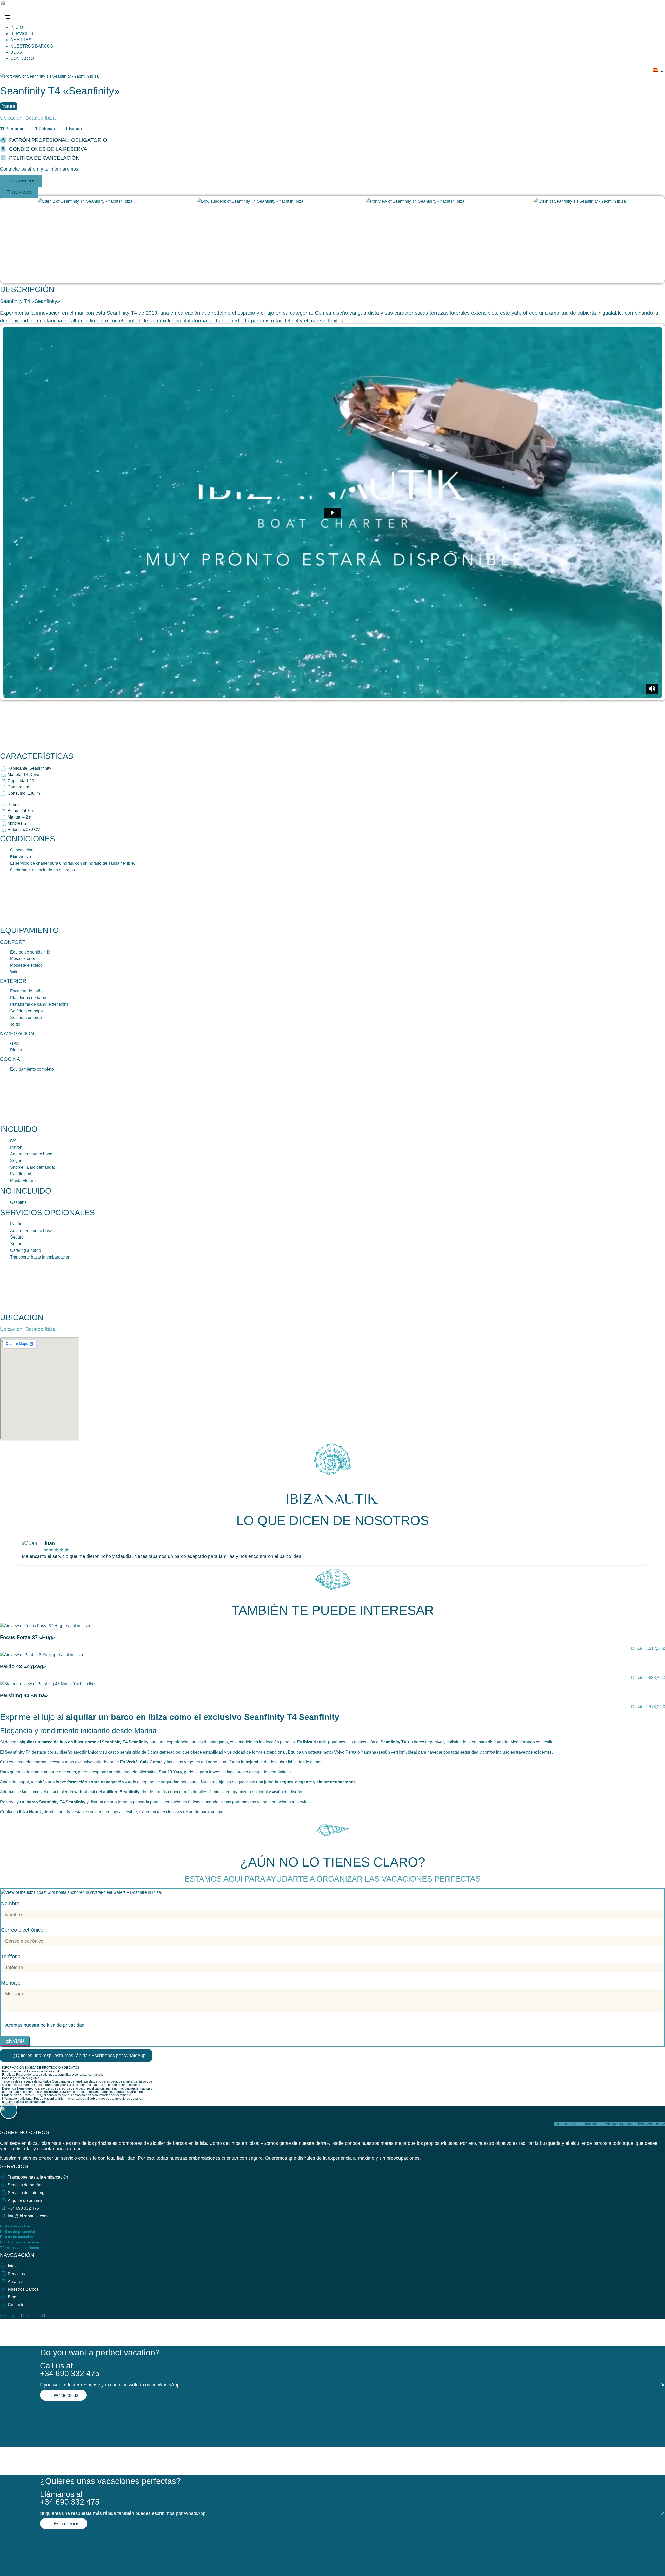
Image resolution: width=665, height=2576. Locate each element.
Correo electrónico (22, 1930)
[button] (39, 169)
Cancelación (22, 850)
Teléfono (11, 1956)
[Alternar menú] (10, 18)
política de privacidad (62, 2025)
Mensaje (11, 1983)
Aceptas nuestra (45, 2025)
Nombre (10, 1904)
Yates (9, 106)
